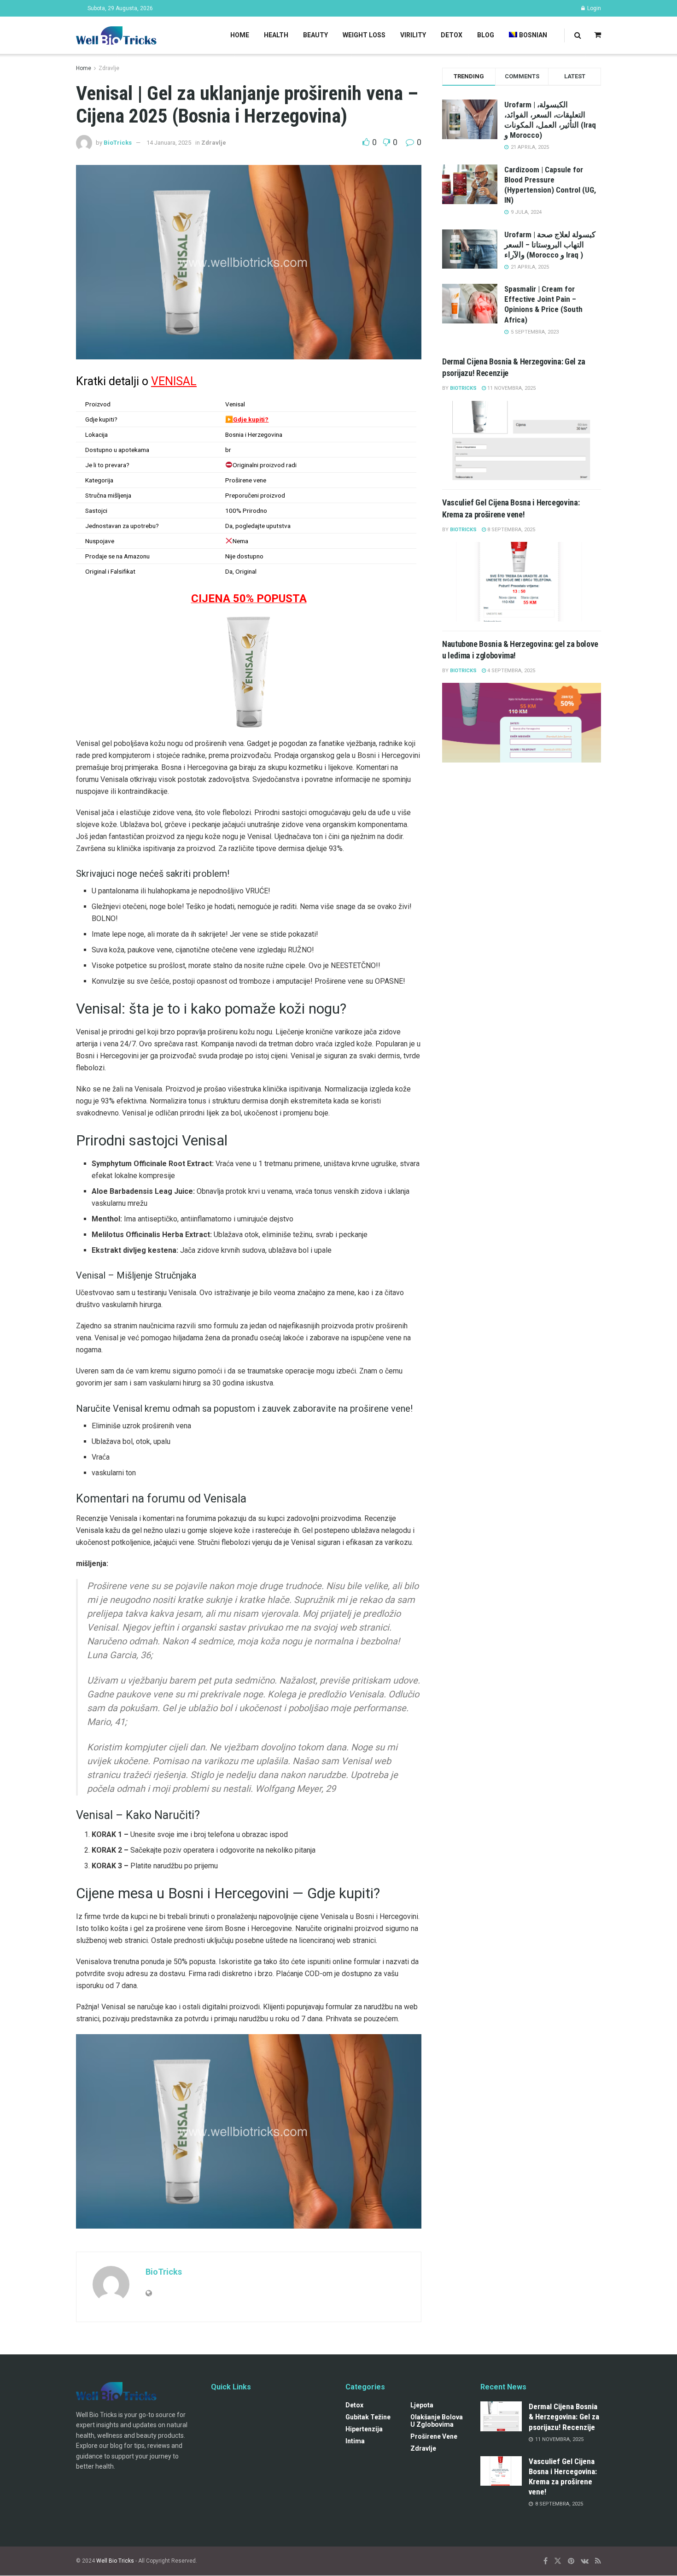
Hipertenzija (364, 2429)
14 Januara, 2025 (169, 143)
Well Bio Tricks (115, 2561)
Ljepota (422, 2406)
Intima (355, 2441)
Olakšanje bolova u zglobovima (437, 2421)
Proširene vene (434, 2437)
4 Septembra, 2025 (511, 671)
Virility (413, 35)
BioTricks (118, 143)
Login (593, 8)
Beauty (315, 35)
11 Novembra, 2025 (511, 388)
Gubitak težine (368, 2418)
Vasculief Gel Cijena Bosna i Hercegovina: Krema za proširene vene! (563, 2476)
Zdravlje (109, 68)
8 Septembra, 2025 (511, 530)
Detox (452, 35)
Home (240, 35)
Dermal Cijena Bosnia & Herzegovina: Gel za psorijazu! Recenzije (564, 2417)
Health (276, 35)
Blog (486, 35)
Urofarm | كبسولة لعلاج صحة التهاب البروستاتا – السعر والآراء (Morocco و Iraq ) (550, 245)
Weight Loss (364, 35)
